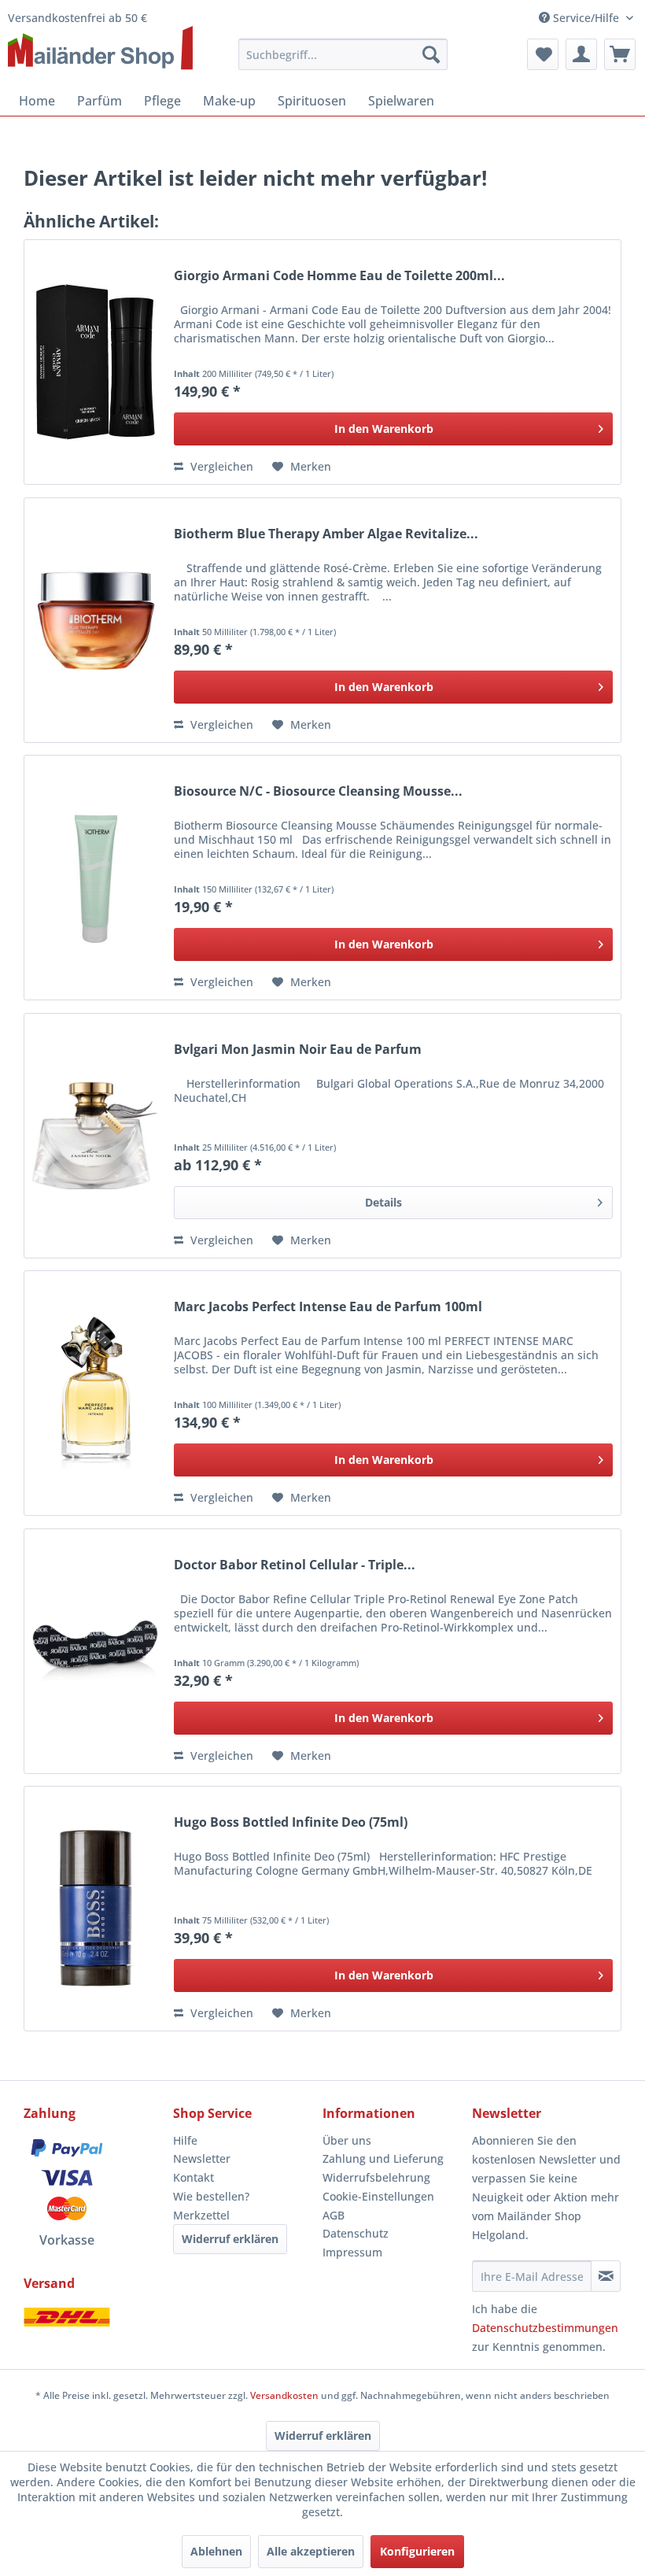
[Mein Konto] (581, 54)
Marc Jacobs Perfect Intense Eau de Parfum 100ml (328, 1307)
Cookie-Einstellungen (378, 2196)
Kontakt (193, 2177)
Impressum (352, 2252)
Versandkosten (284, 2395)
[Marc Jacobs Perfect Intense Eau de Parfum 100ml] (95, 1393)
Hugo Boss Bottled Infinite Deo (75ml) (291, 1822)
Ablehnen (216, 2551)
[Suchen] (431, 54)
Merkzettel (201, 2215)
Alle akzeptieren (311, 2551)
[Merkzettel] (543, 54)
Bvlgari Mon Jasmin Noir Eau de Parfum (298, 1050)
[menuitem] (343, 54)
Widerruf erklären (230, 2239)
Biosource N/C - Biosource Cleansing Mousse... (318, 791)
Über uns (347, 2140)
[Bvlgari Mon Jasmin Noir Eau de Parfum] (95, 1136)
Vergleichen (220, 466)
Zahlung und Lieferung (383, 2158)
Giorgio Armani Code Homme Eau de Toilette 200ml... (339, 276)
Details (383, 1202)
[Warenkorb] (620, 54)
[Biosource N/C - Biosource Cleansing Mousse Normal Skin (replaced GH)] (95, 878)
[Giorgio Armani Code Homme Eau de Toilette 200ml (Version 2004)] (95, 362)
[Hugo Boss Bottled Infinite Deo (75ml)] (95, 1909)
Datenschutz (356, 2233)
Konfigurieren (417, 2551)
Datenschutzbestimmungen (545, 2328)
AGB (334, 2215)
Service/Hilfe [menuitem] (586, 18)
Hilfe (185, 2140)
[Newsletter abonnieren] (606, 2276)
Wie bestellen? (211, 2196)
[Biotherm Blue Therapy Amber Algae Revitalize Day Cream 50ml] (95, 620)
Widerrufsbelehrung (376, 2177)
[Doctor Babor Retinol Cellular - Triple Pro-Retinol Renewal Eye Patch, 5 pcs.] (95, 1651)
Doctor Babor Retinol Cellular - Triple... (295, 1565)
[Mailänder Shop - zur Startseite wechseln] (100, 49)
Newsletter (202, 2158)
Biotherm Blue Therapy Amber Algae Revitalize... (326, 534)
